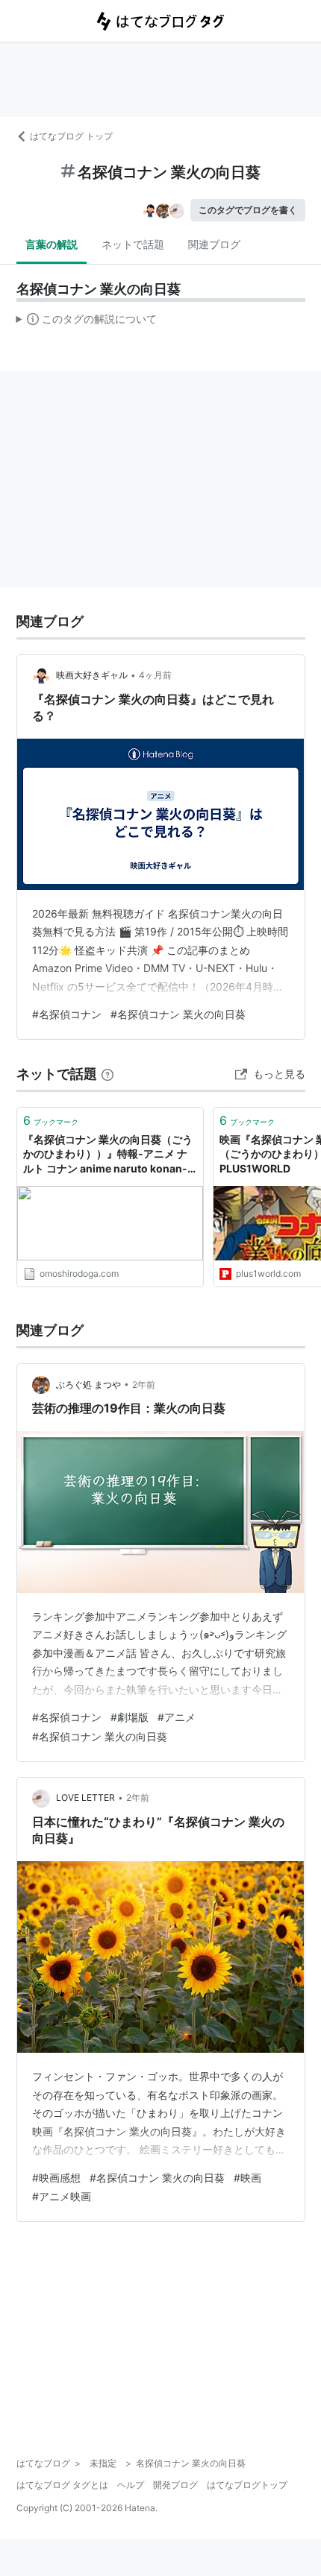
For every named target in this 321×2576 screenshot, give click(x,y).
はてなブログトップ (247, 2485)
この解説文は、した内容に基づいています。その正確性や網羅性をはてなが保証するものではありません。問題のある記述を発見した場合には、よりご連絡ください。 (87, 322)
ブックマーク (51, 1120)
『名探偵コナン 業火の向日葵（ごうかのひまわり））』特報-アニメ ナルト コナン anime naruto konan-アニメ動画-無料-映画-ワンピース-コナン (108, 1155)
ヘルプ (131, 2485)
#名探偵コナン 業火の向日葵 (178, 1014)
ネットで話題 (133, 244)
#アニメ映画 (62, 2196)
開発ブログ (175, 2485)
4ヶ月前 (155, 675)
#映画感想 (56, 2178)
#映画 (247, 2178)
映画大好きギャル (92, 675)
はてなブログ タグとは (62, 2485)
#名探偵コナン (67, 1014)
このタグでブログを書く (248, 210)
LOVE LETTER (85, 1797)
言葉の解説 (52, 244)
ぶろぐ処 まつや (88, 1385)
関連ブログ (214, 244)
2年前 (144, 1385)
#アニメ (177, 1717)
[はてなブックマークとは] (107, 1074)
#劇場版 (130, 1717)
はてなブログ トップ (71, 136)
